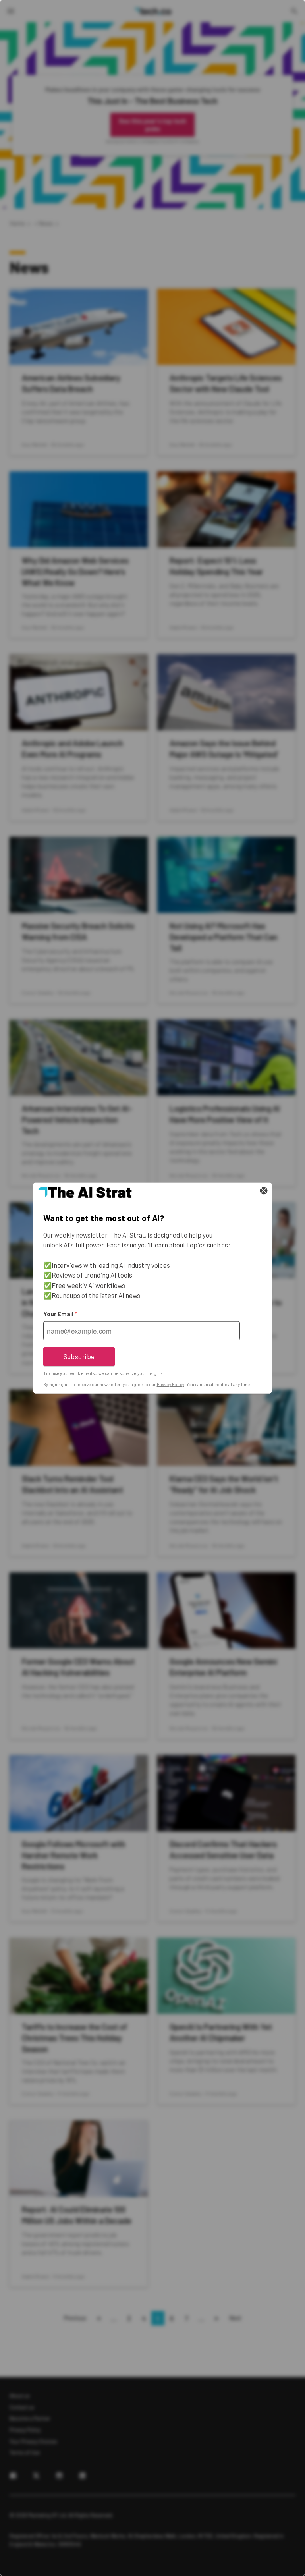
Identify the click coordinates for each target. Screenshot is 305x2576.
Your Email (60, 1314)
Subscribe (79, 1356)
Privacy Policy (171, 1384)
